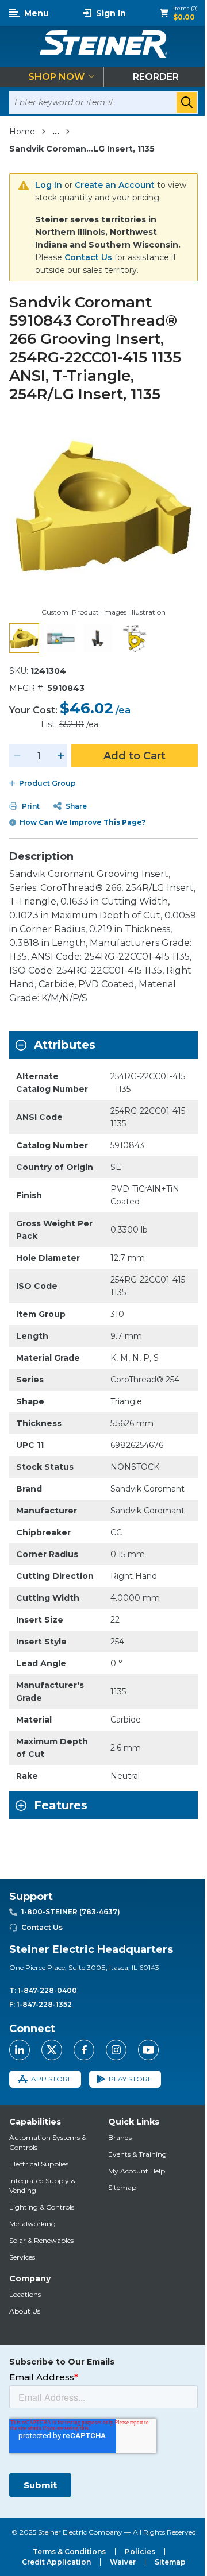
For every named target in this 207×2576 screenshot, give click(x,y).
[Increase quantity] (61, 756)
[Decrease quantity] (17, 756)
